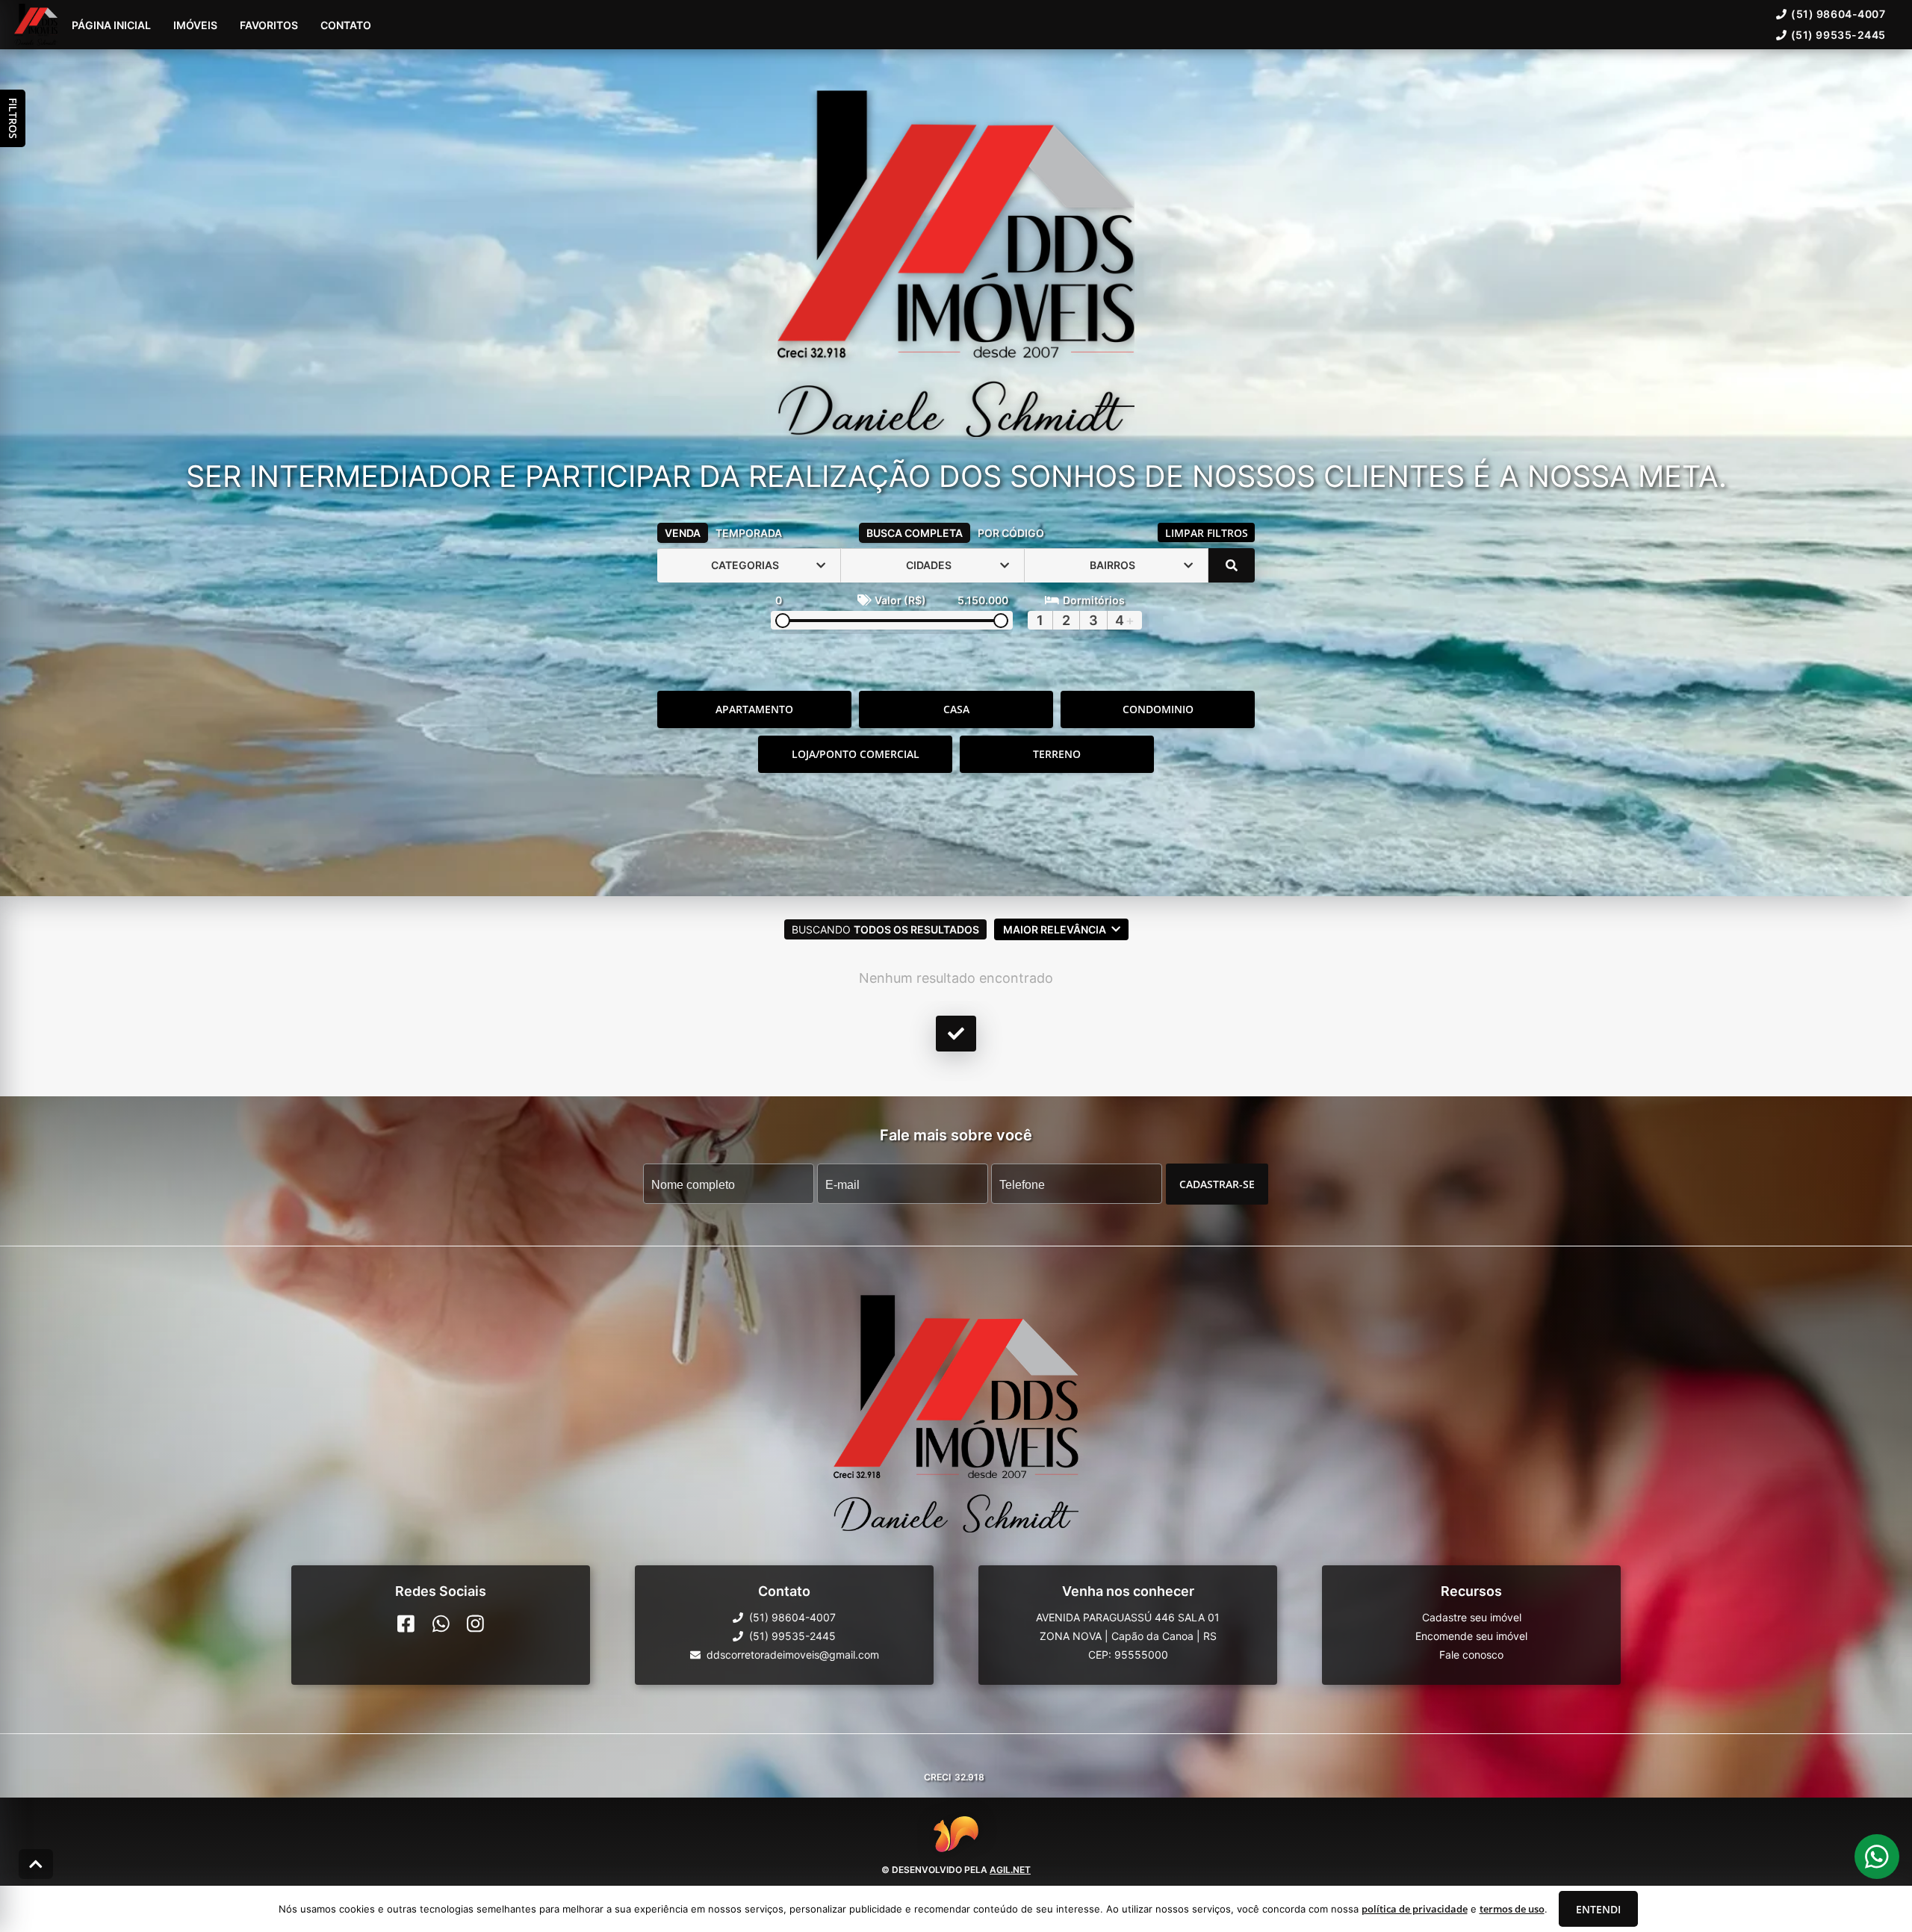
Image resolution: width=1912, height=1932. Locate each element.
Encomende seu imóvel (1471, 1636)
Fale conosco (1471, 1655)
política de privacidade (1415, 1909)
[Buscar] (1232, 565)
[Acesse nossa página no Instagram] (475, 1624)
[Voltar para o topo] (36, 1864)
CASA (956, 709)
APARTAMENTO (754, 709)
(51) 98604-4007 (1838, 14)
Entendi (1598, 1909)
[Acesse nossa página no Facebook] (406, 1624)
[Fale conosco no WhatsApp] (441, 1624)
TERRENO (1057, 754)
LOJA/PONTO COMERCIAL (856, 754)
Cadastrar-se (1217, 1183)
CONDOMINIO (1158, 709)
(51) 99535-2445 (1838, 35)
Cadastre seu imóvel (1472, 1617)
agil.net (1010, 1870)
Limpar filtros (1207, 533)
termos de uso (1512, 1909)
